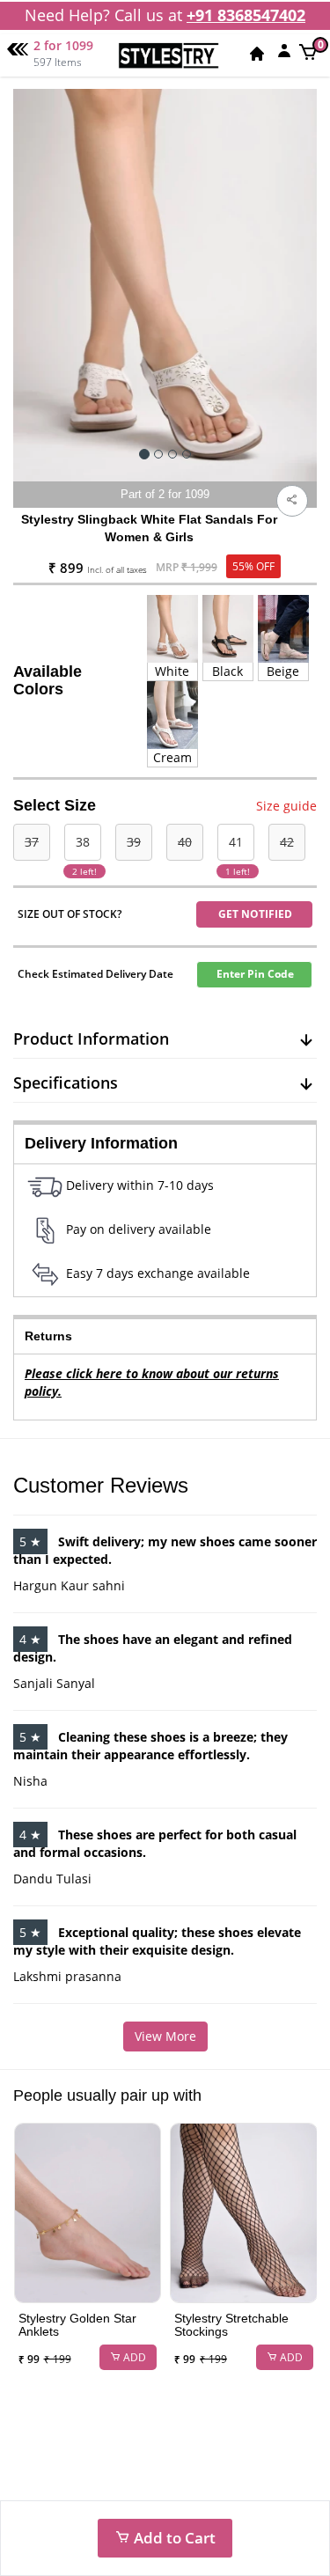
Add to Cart (173, 2538)
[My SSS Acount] (284, 50)
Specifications (66, 1083)
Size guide (286, 806)
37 (32, 842)
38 (83, 842)
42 (287, 842)
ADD (133, 2357)
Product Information (91, 1038)
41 (236, 842)
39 (134, 842)
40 (185, 842)
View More (165, 2036)
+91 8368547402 (246, 15)
